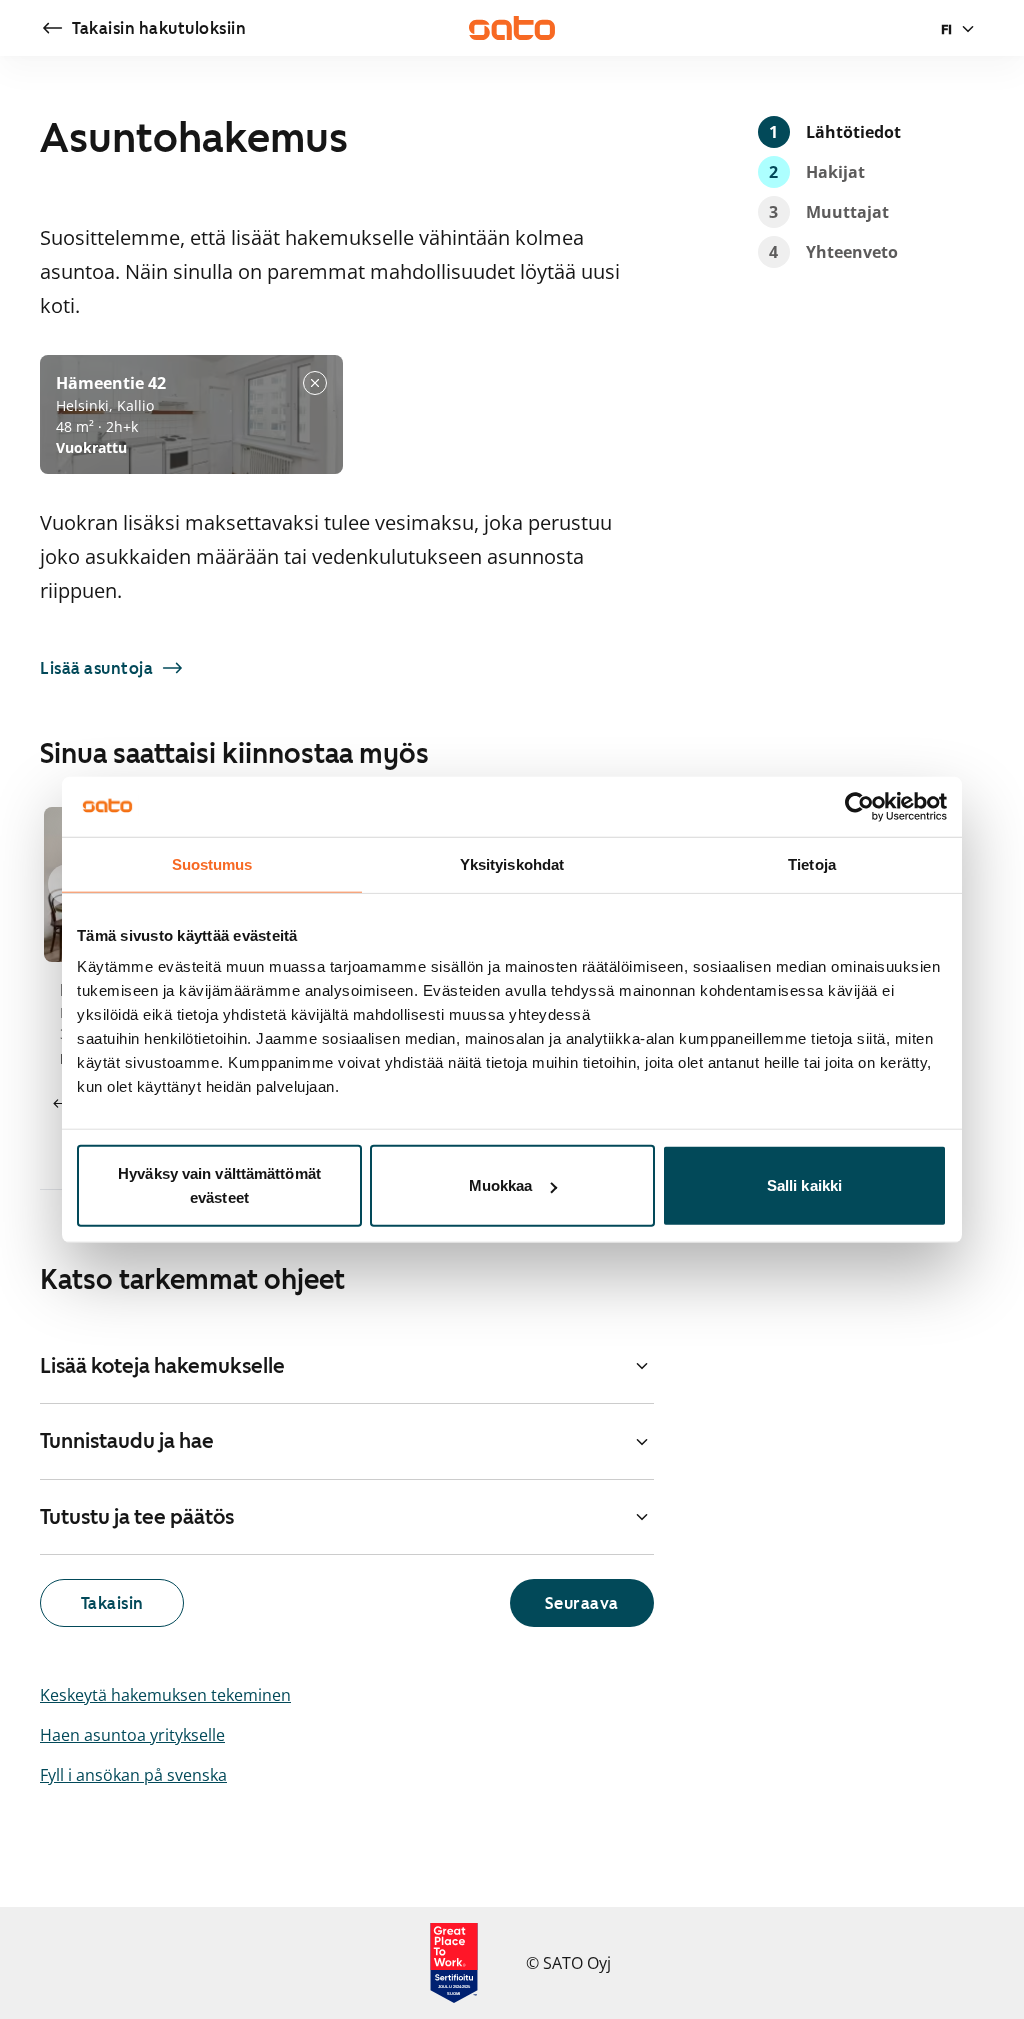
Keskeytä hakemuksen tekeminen (165, 1695)
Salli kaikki (804, 1185)
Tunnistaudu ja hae (127, 1441)
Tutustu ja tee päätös (137, 1517)
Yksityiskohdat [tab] (512, 863)
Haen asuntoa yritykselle (132, 1735)
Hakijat (817, 172)
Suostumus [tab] (212, 863)
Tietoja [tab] (812, 863)
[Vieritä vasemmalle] (60, 1104)
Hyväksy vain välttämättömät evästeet (219, 1185)
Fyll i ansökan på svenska (133, 1775)
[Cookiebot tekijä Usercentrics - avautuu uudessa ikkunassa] (859, 806)
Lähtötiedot (835, 132)
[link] (143, 28)
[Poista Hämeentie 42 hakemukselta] (315, 383)
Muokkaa (501, 1185)
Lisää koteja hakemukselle (162, 1366)
